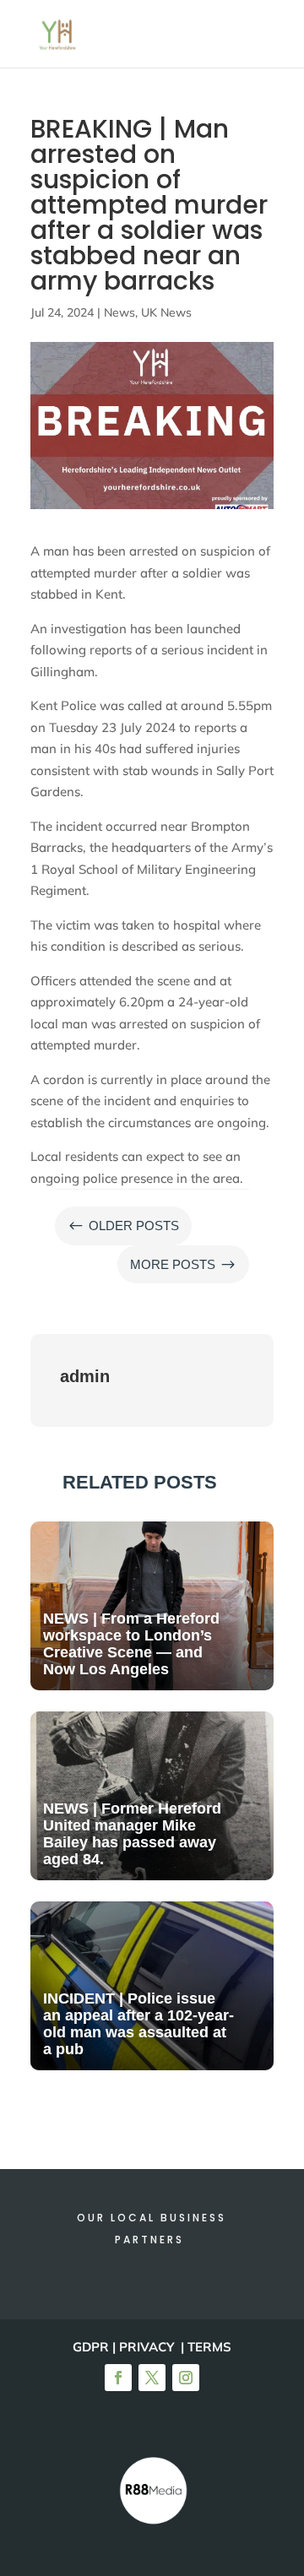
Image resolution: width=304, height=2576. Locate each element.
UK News (166, 312)
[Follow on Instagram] (186, 2378)
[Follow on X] (152, 2378)
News (119, 312)
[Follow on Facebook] (118, 2378)
